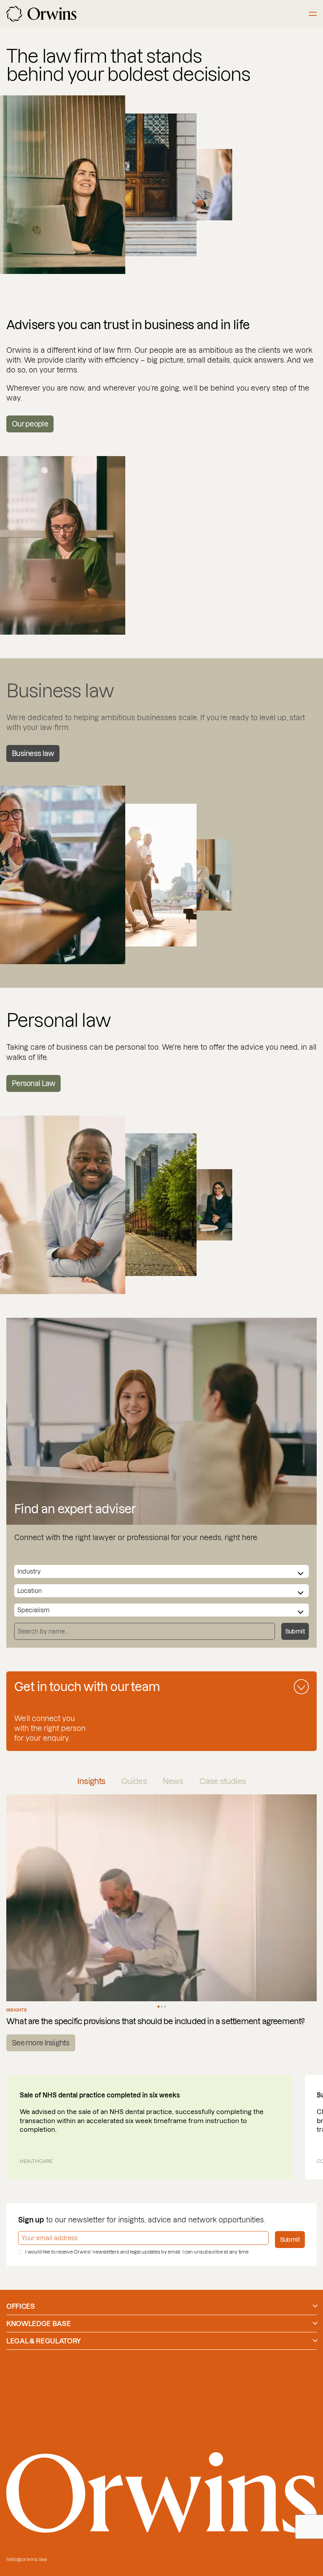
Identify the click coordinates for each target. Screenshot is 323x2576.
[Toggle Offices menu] (315, 2306)
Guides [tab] (134, 1781)
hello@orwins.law (27, 2559)
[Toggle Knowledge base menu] (315, 2323)
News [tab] (173, 1781)
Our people (30, 424)
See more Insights (41, 2043)
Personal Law (33, 1083)
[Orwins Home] (41, 14)
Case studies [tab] (223, 1781)
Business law (33, 753)
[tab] (159, 2007)
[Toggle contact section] (301, 1687)
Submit (295, 1631)
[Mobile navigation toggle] (313, 14)
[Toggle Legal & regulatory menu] (315, 2341)
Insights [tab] (91, 1781)
